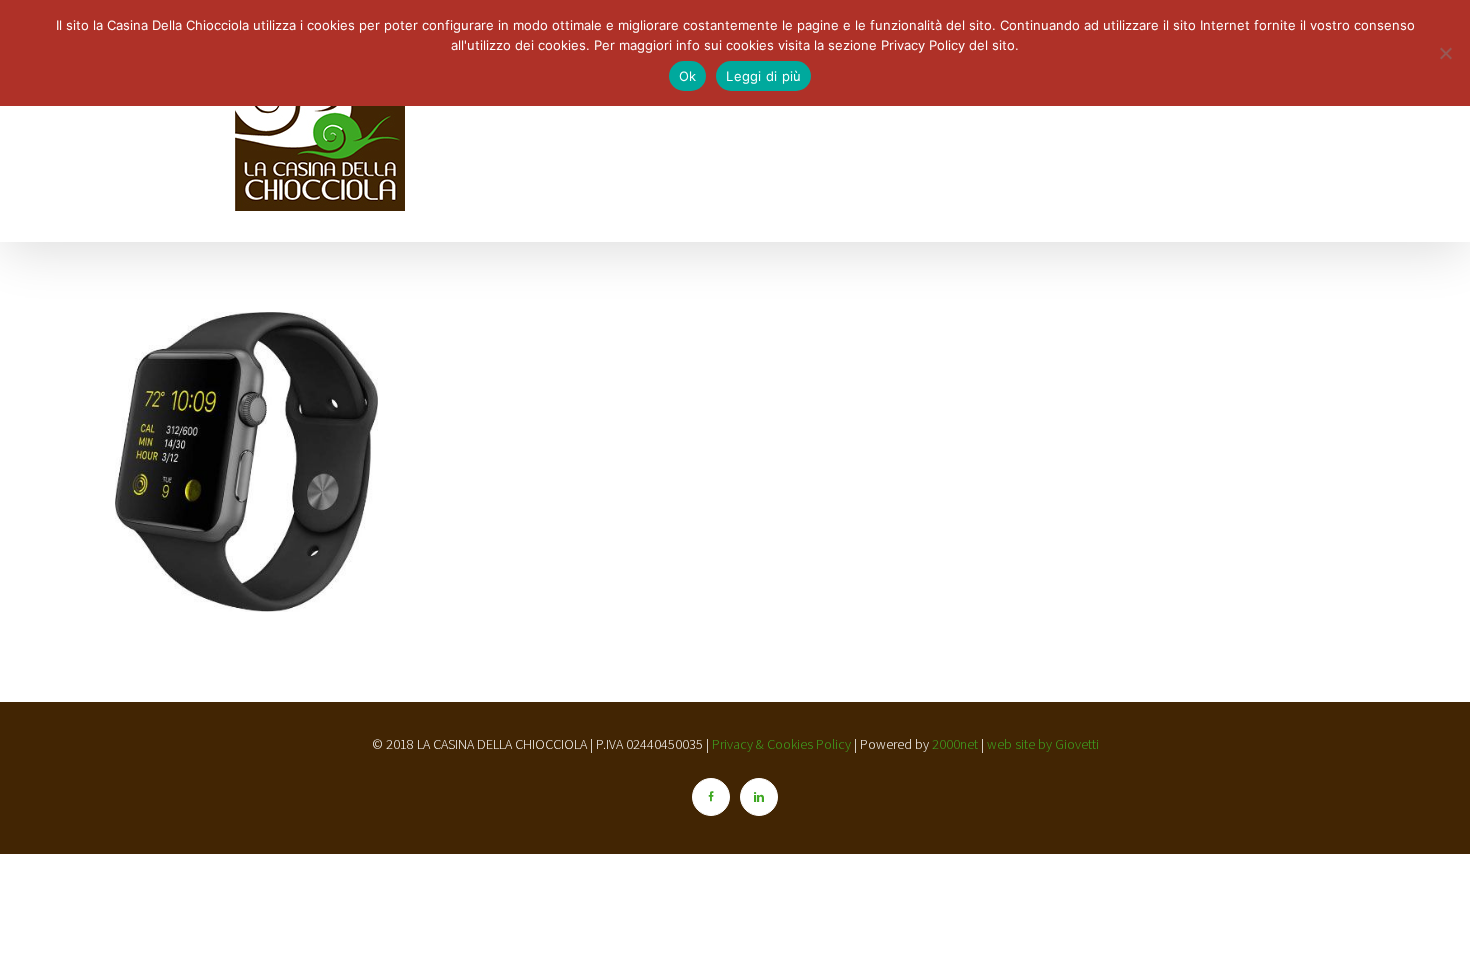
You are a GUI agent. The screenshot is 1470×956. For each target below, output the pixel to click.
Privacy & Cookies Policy (783, 744)
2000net (955, 744)
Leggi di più (763, 76)
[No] (1445, 53)
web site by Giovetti (1043, 744)
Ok (688, 76)
